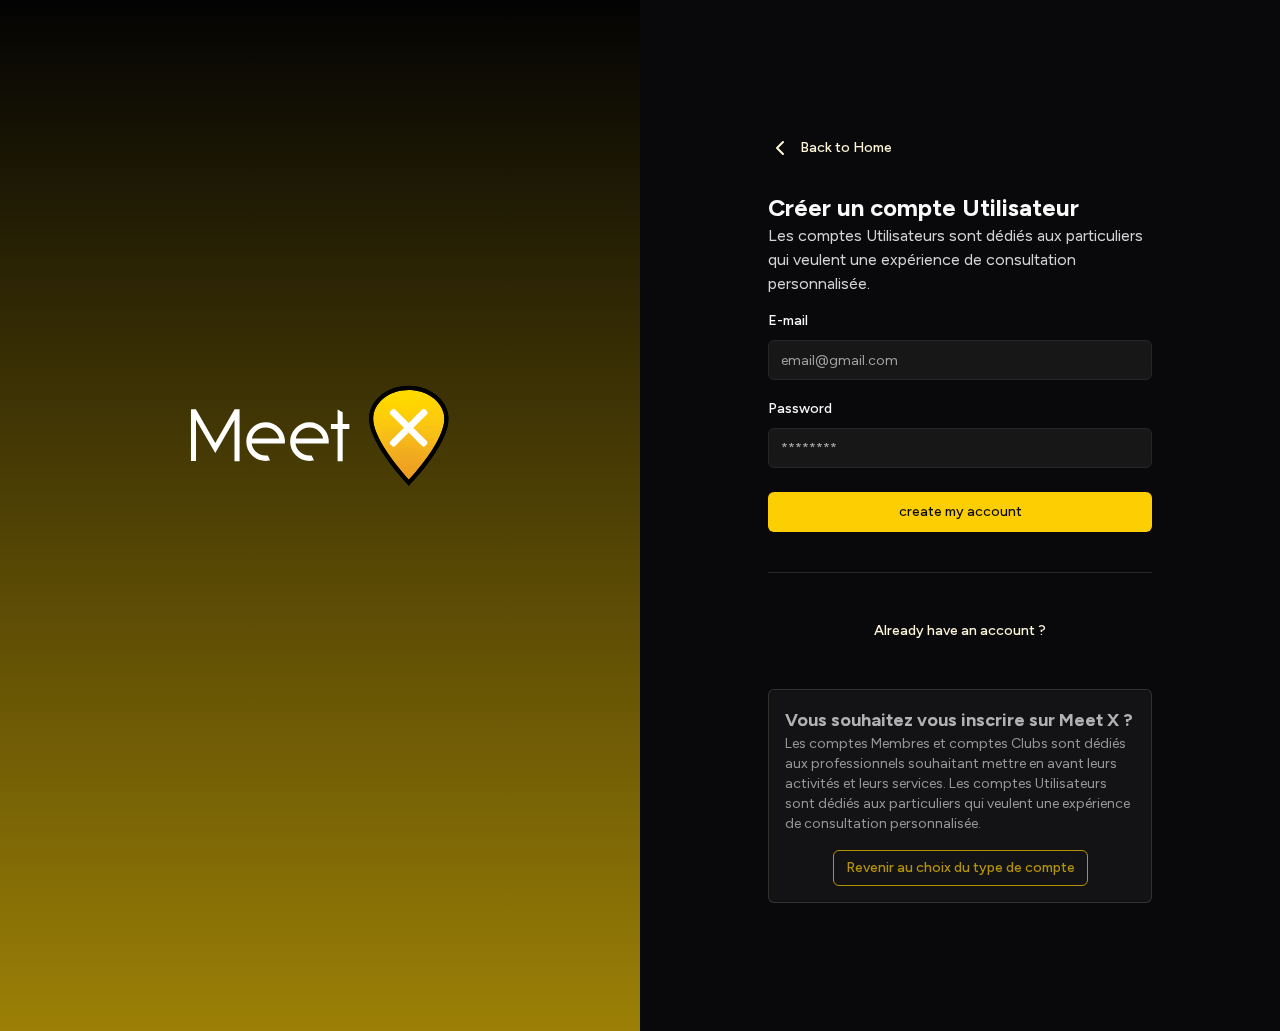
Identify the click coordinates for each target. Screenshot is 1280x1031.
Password (800, 408)
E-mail (788, 320)
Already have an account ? (960, 630)
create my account (960, 511)
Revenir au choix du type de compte (960, 867)
